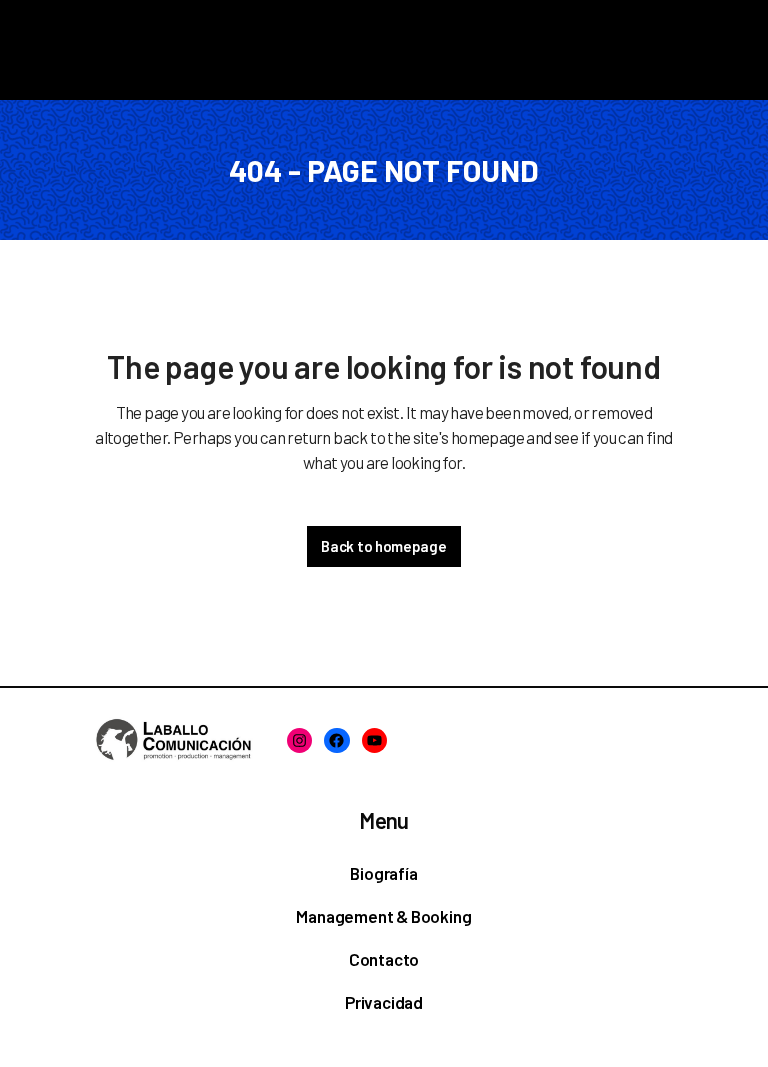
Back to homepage (383, 546)
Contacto (384, 959)
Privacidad (384, 1002)
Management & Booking (383, 916)
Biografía (383, 873)
